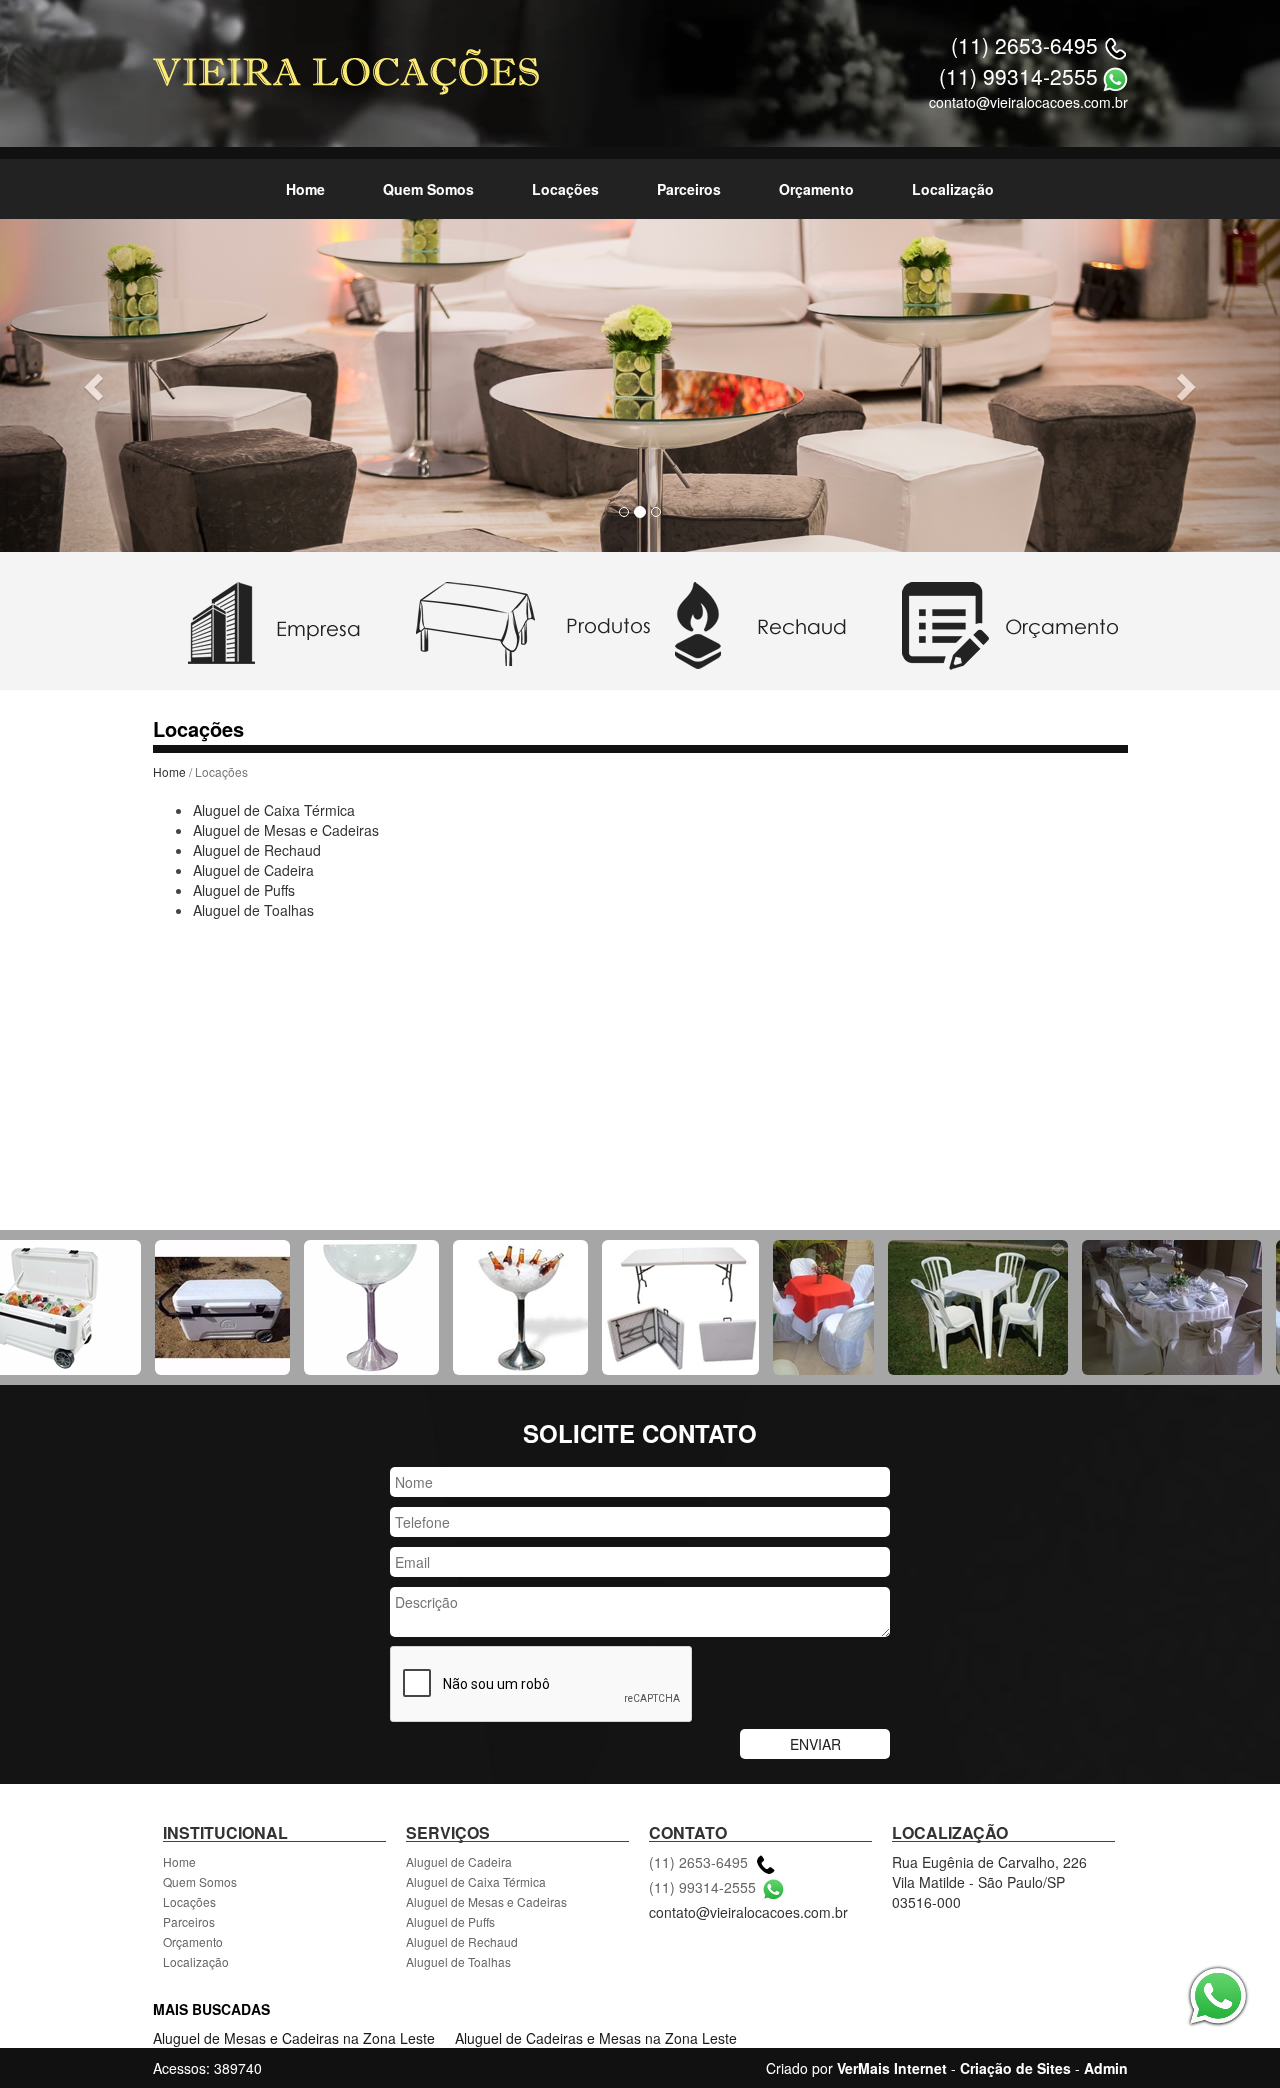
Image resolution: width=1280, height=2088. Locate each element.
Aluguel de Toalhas (253, 910)
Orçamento (816, 189)
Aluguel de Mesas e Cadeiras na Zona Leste (294, 2038)
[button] (96, 385)
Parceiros (689, 189)
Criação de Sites (1015, 2068)
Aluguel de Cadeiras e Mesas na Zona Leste (596, 2038)
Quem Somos (428, 189)
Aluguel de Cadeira (253, 870)
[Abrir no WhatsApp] (1115, 76)
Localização (953, 189)
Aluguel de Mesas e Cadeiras (286, 830)
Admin (1106, 2068)
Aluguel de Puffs (244, 890)
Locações (565, 189)
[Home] (346, 70)
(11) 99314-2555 (1018, 76)
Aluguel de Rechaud (257, 850)
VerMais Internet (892, 2068)
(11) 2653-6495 (1024, 45)
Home (305, 189)
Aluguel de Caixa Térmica (274, 810)
